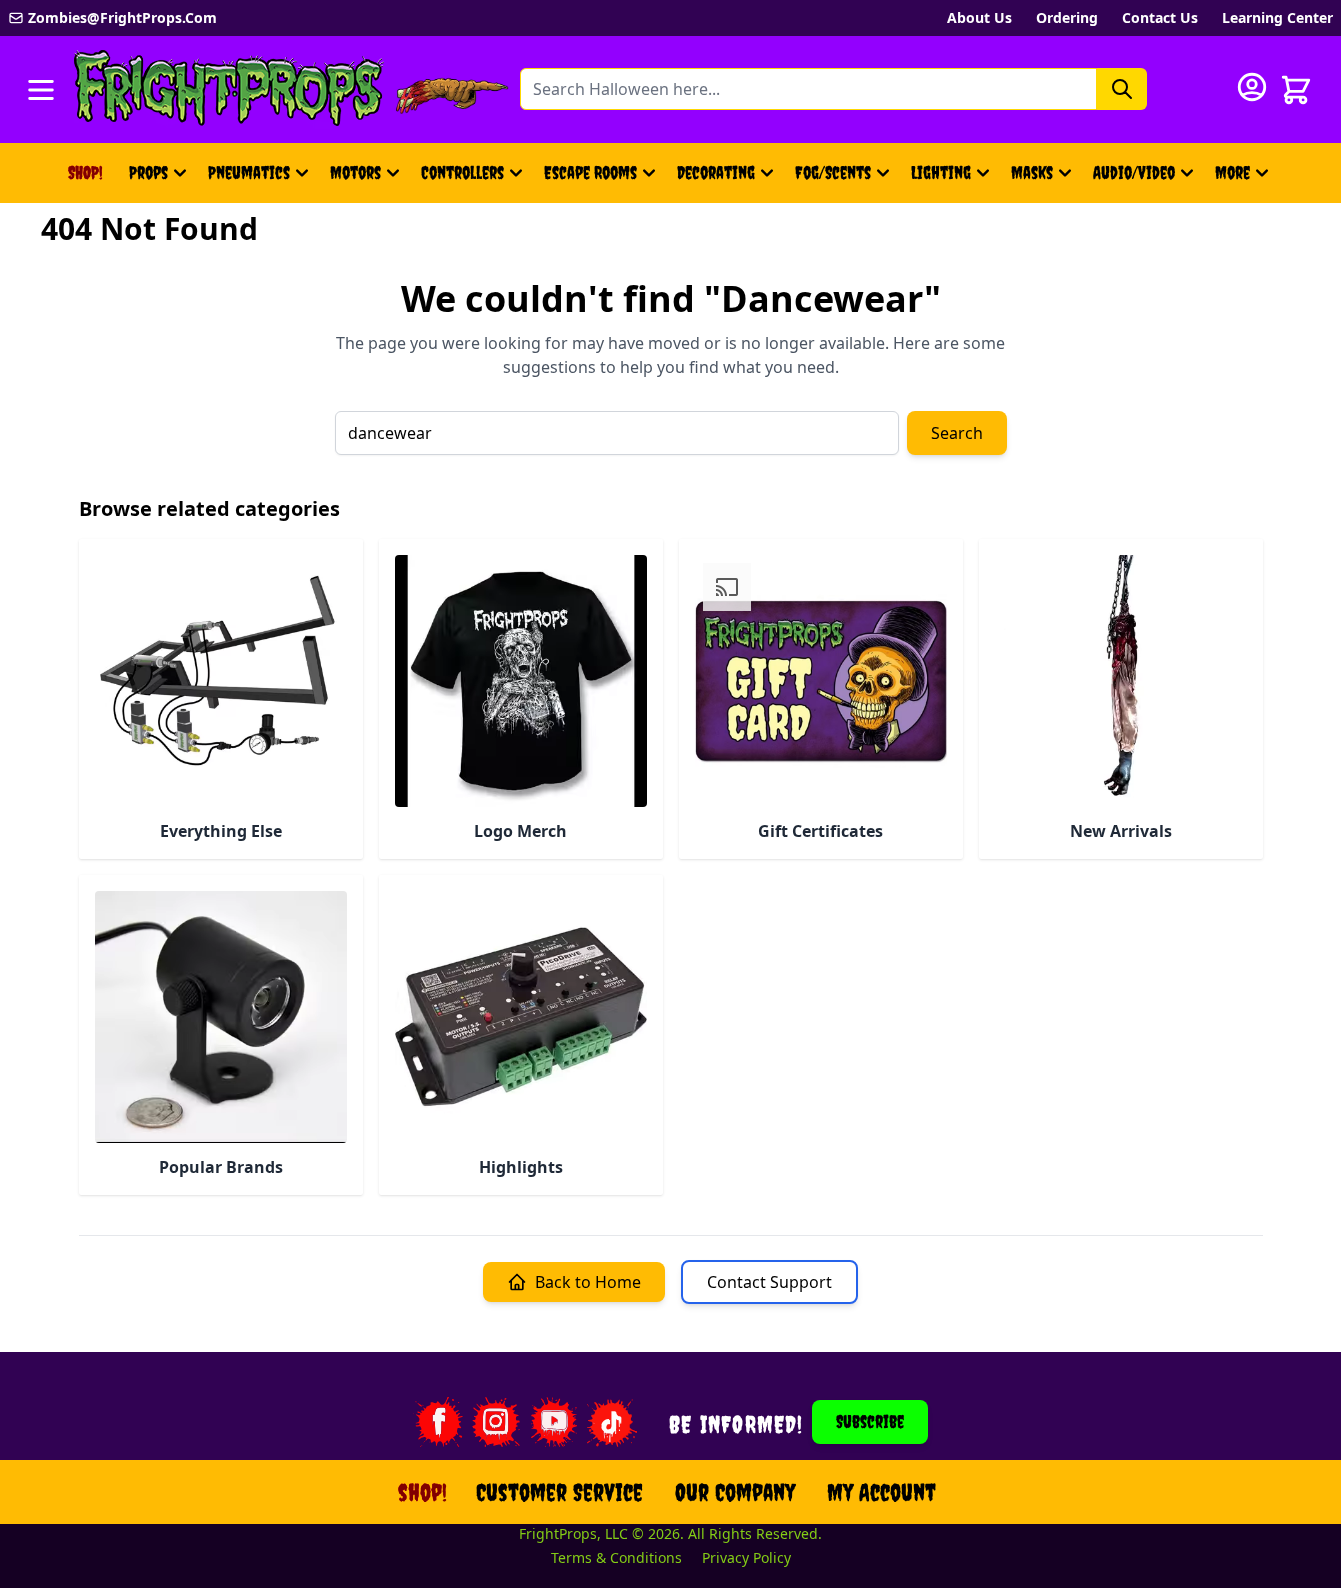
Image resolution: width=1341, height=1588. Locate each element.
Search (957, 433)
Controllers (462, 172)
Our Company (735, 1492)
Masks (1032, 172)
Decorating (716, 172)
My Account (881, 1492)
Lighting (941, 172)
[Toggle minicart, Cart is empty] (1296, 90)
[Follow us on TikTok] (612, 1422)
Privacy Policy (746, 1557)
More (1244, 179)
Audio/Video (1134, 172)
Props (148, 172)
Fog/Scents (833, 172)
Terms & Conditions (616, 1557)
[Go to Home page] (229, 89)
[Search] (1122, 89)
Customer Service (559, 1492)
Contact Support (769, 1282)
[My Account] (1252, 87)
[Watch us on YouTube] (554, 1422)
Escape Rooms (590, 172)
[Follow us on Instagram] (496, 1422)
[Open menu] (41, 90)
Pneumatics (249, 172)
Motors (355, 172)
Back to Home (588, 1282)
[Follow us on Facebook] (438, 1422)
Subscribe (870, 1421)
